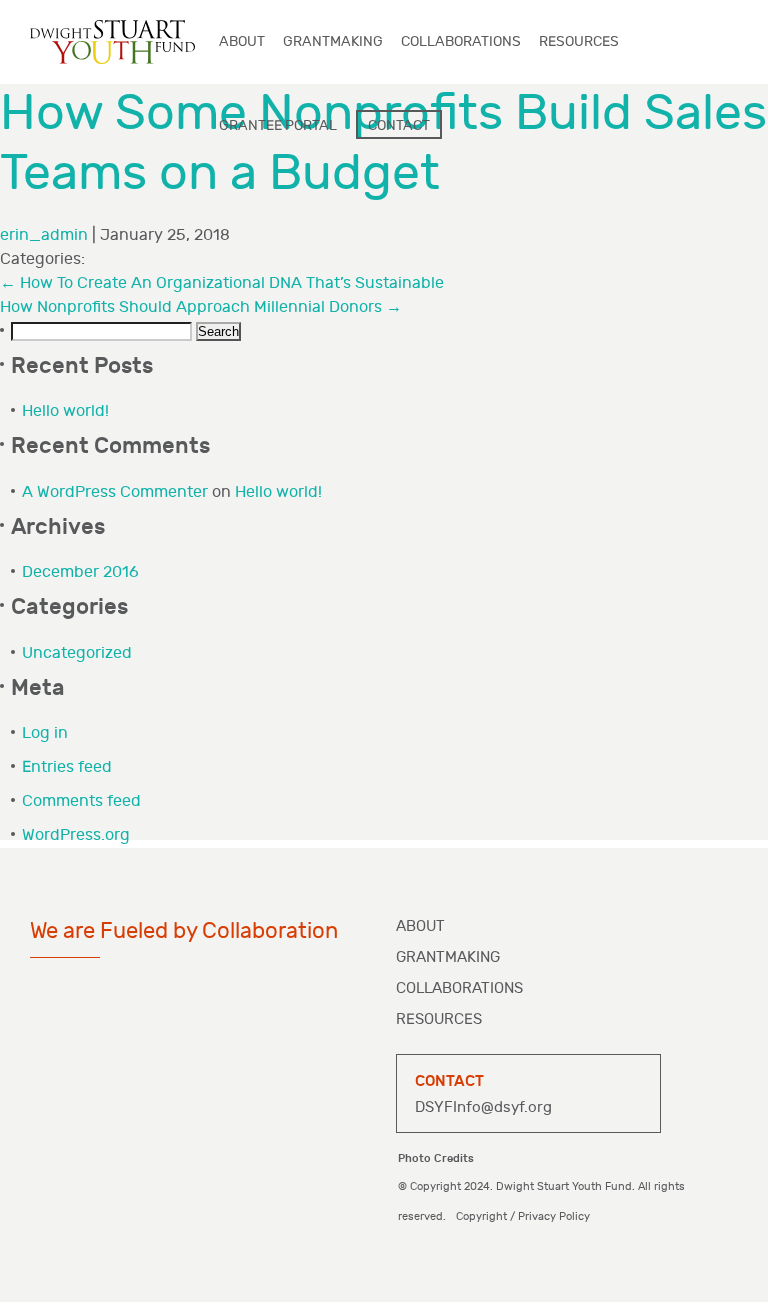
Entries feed (67, 767)
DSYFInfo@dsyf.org (483, 1107)
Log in (45, 733)
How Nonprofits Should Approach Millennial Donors (201, 307)
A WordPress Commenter (115, 492)
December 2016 (80, 572)
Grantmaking (448, 957)
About (420, 926)
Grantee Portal (278, 125)
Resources (439, 1019)
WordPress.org (76, 835)
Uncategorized (77, 653)
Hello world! (65, 411)
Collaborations (459, 988)
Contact (399, 125)
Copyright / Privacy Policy (523, 1216)
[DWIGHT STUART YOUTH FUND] (112, 41)
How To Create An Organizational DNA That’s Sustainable (222, 283)
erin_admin (44, 235)
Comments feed (81, 801)
